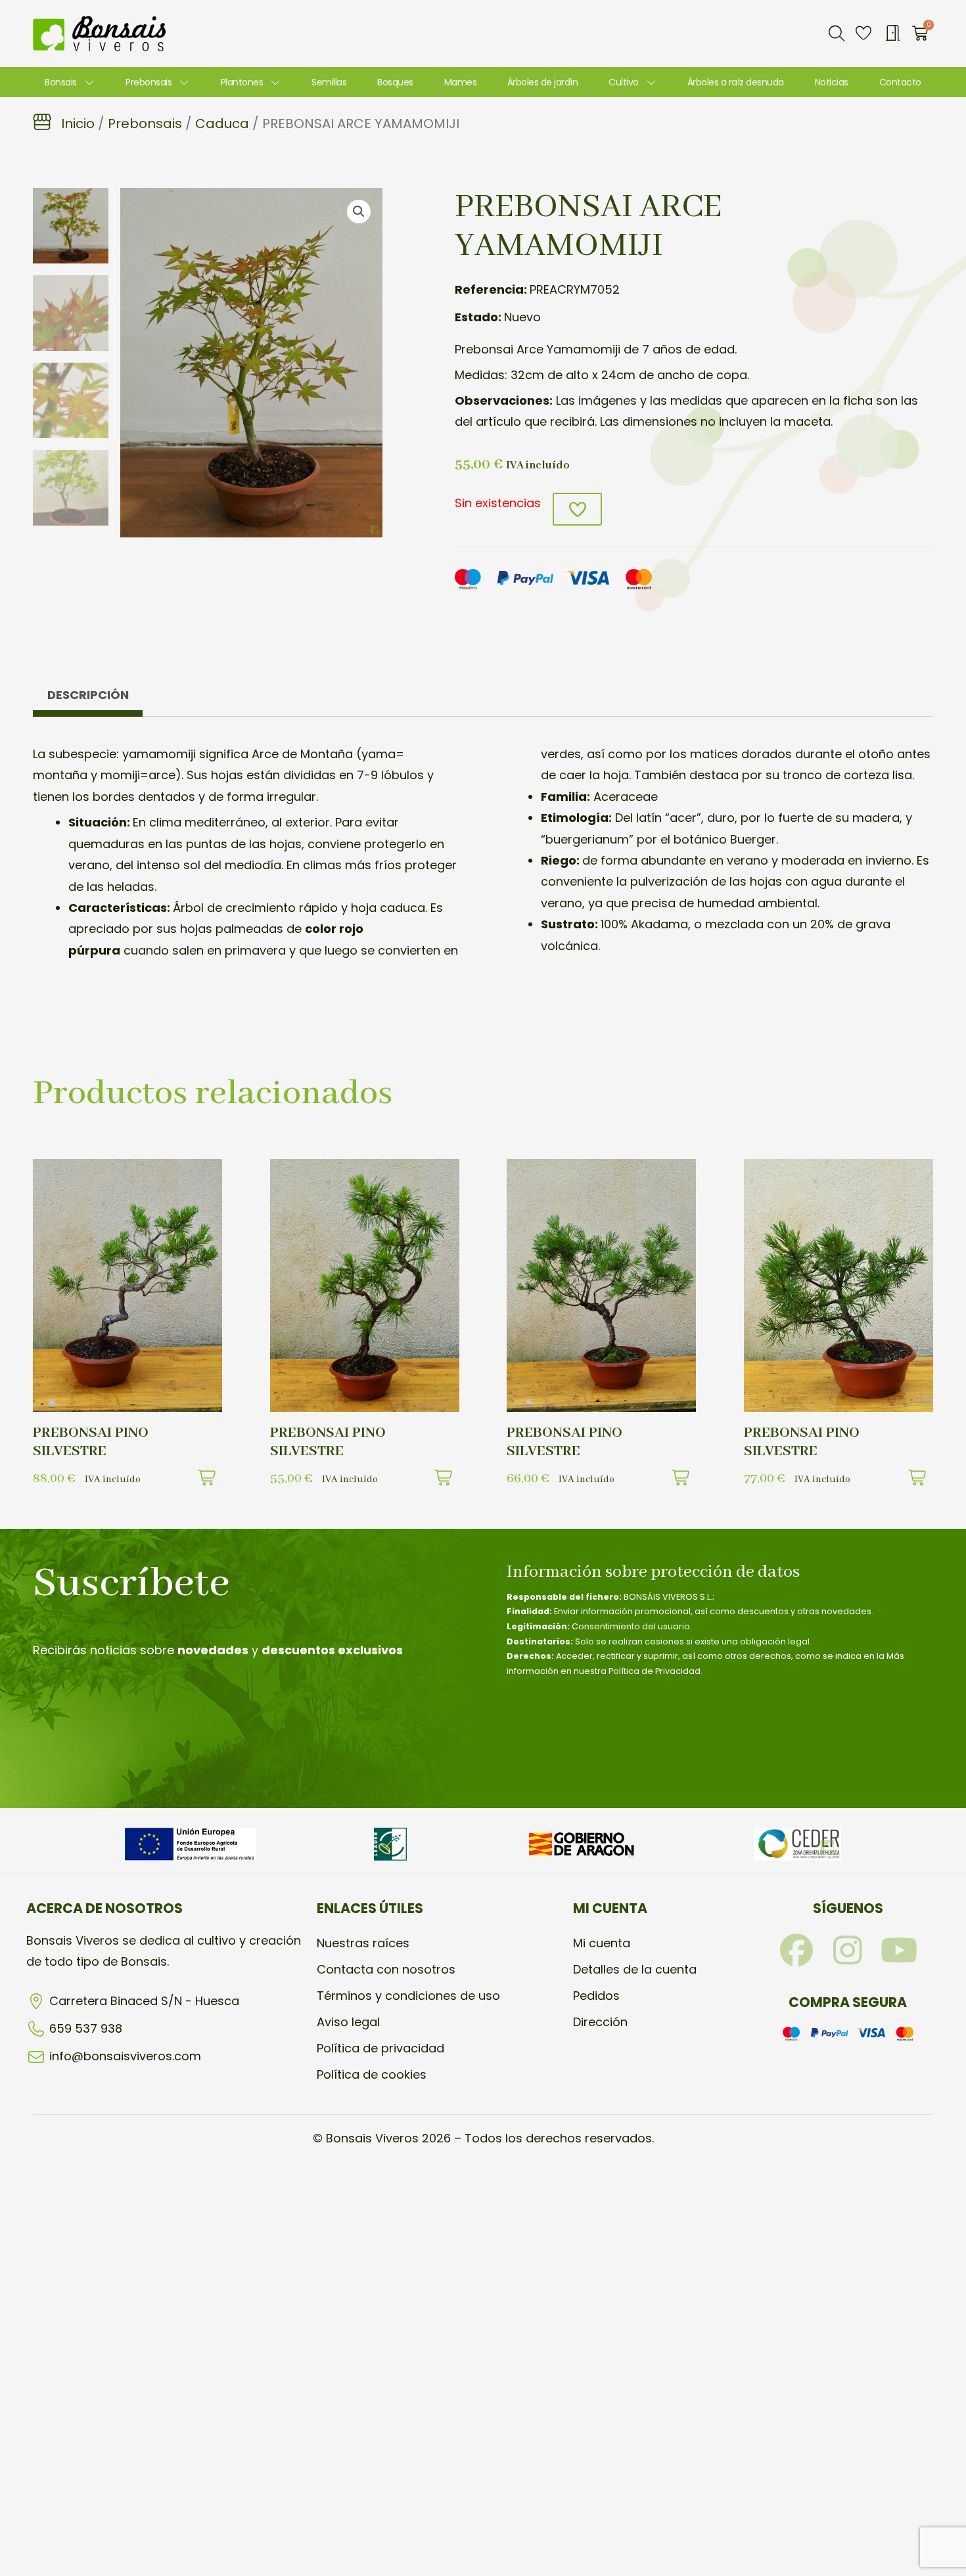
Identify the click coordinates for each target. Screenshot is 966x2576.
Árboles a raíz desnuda (736, 82)
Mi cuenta (602, 1943)
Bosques (395, 82)
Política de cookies (372, 2074)
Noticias (832, 82)
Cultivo (624, 82)
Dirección (600, 2022)
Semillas (329, 82)
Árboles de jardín (543, 82)
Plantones (242, 82)
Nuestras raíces (363, 1943)
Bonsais (61, 82)
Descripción (88, 695)
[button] (837, 34)
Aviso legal (348, 2022)
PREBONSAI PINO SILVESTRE (91, 1442)
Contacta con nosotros (386, 1969)
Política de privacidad (380, 2048)
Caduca (222, 124)
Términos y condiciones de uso (408, 1996)
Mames (461, 82)
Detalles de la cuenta (635, 1969)
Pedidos (596, 1996)
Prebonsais (149, 82)
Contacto (900, 82)
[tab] (88, 698)
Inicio (78, 124)
